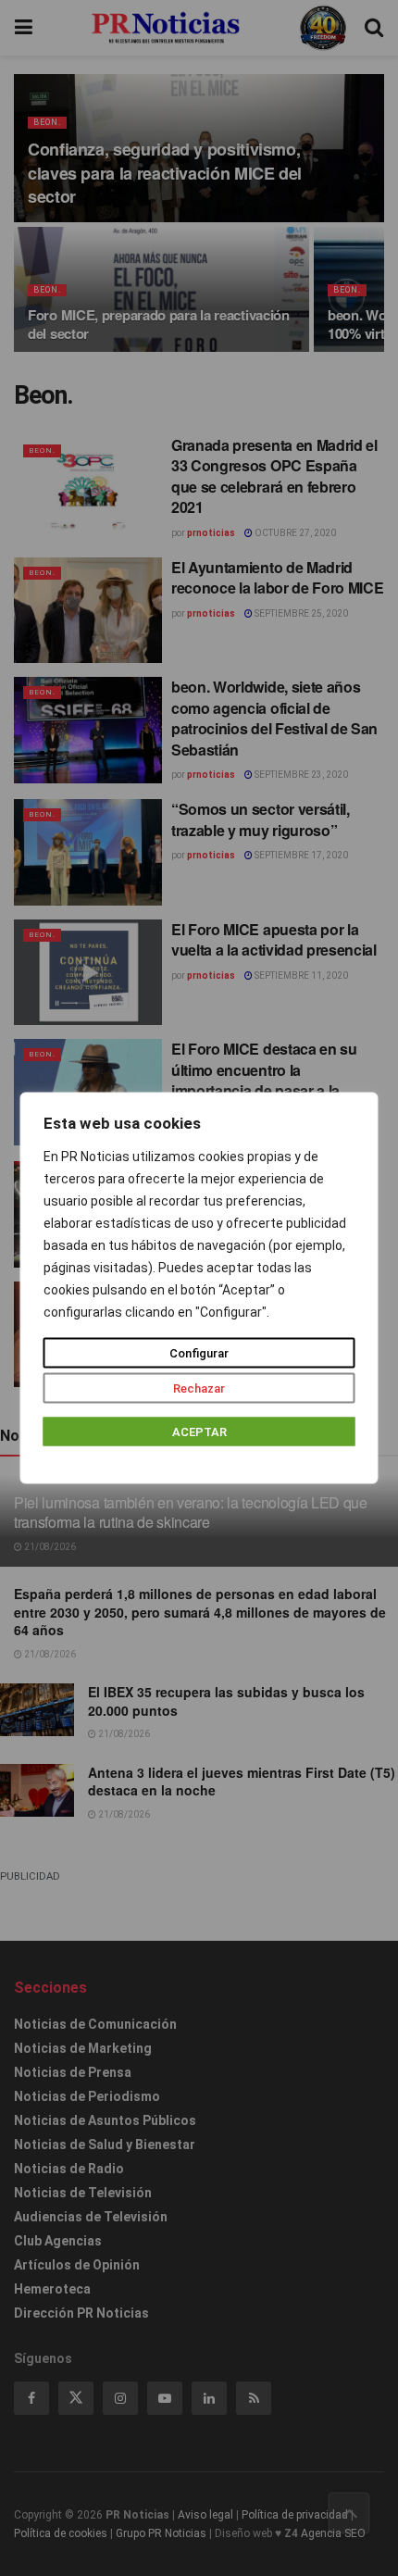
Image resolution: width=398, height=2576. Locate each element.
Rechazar (199, 1388)
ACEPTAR (199, 1432)
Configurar (199, 1353)
